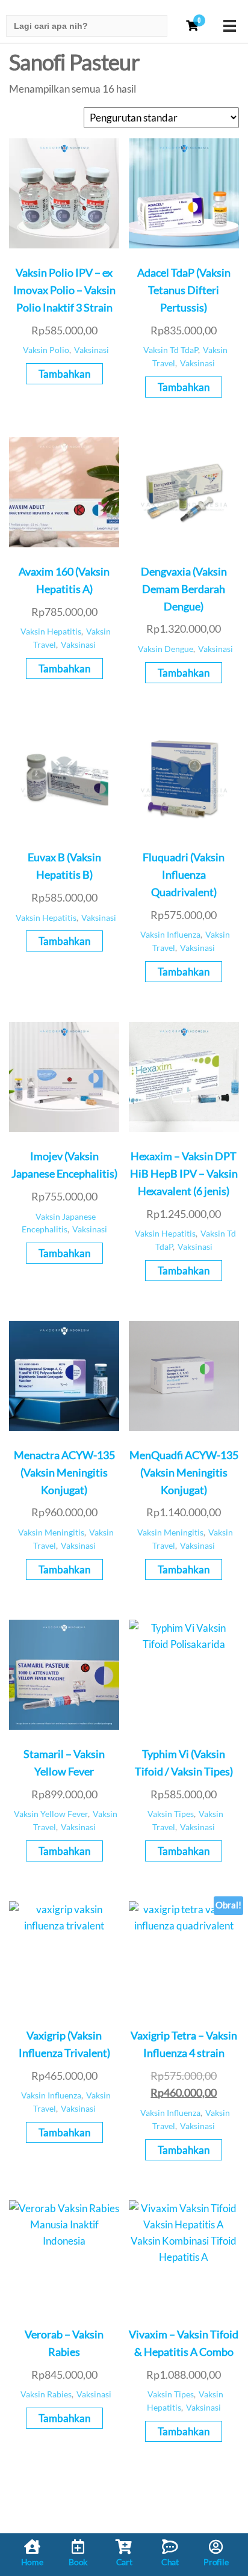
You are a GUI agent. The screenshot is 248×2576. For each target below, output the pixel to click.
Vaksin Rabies (46, 2394)
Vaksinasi (91, 350)
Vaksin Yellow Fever (51, 1814)
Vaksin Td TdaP (171, 350)
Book (78, 2562)
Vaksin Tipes (171, 1814)
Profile (216, 2562)
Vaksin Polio (46, 350)
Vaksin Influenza (170, 935)
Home (32, 2562)
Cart (124, 2562)
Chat (170, 2562)
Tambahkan (64, 374)
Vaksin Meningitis (51, 1532)
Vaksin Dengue (166, 649)
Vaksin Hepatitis (51, 632)
